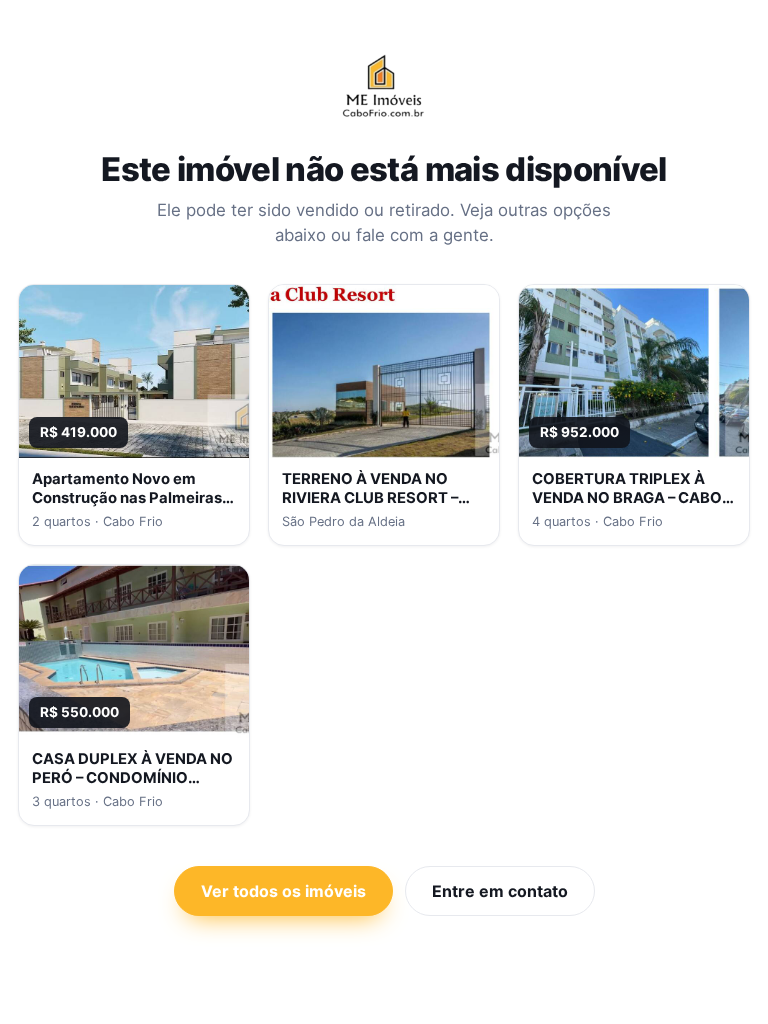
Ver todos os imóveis (283, 891)
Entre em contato (500, 891)
